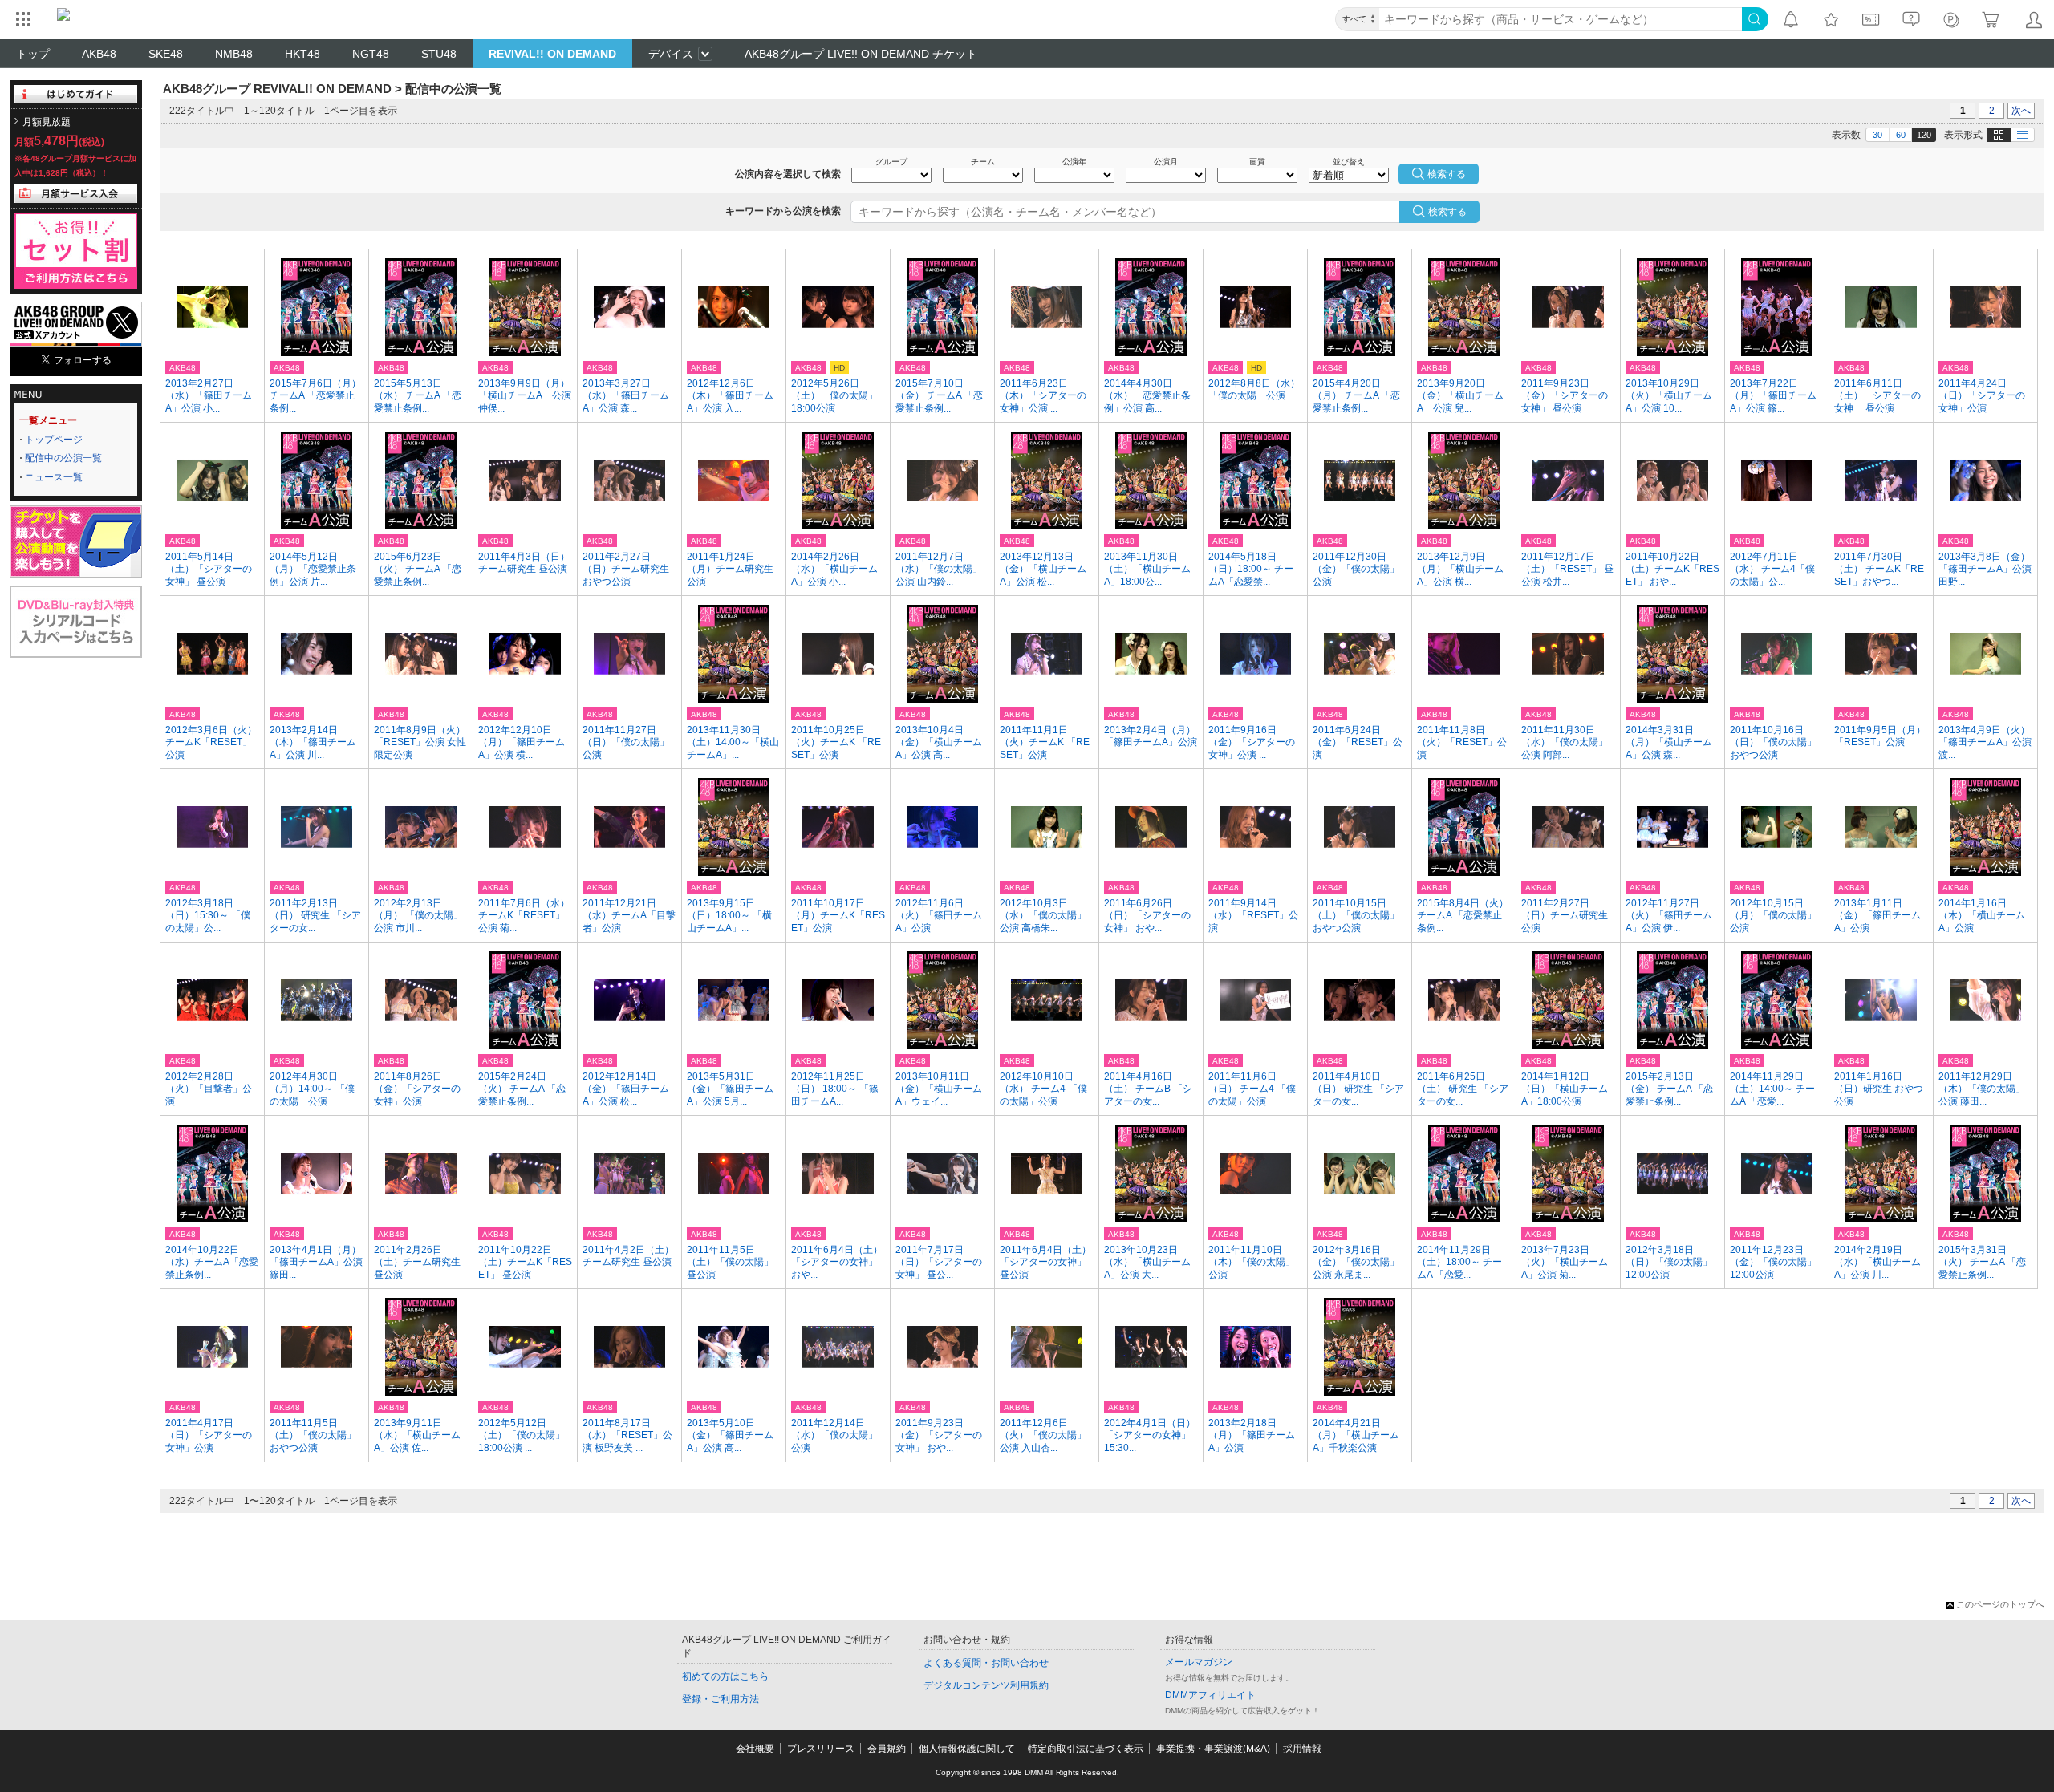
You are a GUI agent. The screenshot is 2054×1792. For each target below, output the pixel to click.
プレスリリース (821, 1749)
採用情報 (1302, 1749)
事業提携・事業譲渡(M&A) (1213, 1749)
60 (1901, 135)
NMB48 (234, 54)
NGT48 (371, 54)
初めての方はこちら (725, 1676)
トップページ (54, 440)
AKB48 (99, 54)
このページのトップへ (2000, 1604)
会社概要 (755, 1749)
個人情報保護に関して (967, 1749)
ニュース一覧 (54, 477)
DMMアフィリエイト (1210, 1695)
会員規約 (887, 1749)
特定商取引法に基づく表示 (1086, 1749)
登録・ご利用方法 (721, 1699)
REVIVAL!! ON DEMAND (552, 54)
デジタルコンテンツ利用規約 (986, 1685)
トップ (33, 54)
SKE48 (166, 54)
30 (1877, 135)
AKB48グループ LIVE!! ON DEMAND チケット (861, 54)
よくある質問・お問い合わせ (986, 1663)
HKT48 (302, 54)
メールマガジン (1199, 1662)
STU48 (439, 54)
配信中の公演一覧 (63, 458)
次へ (2021, 111)
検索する (1447, 212)
